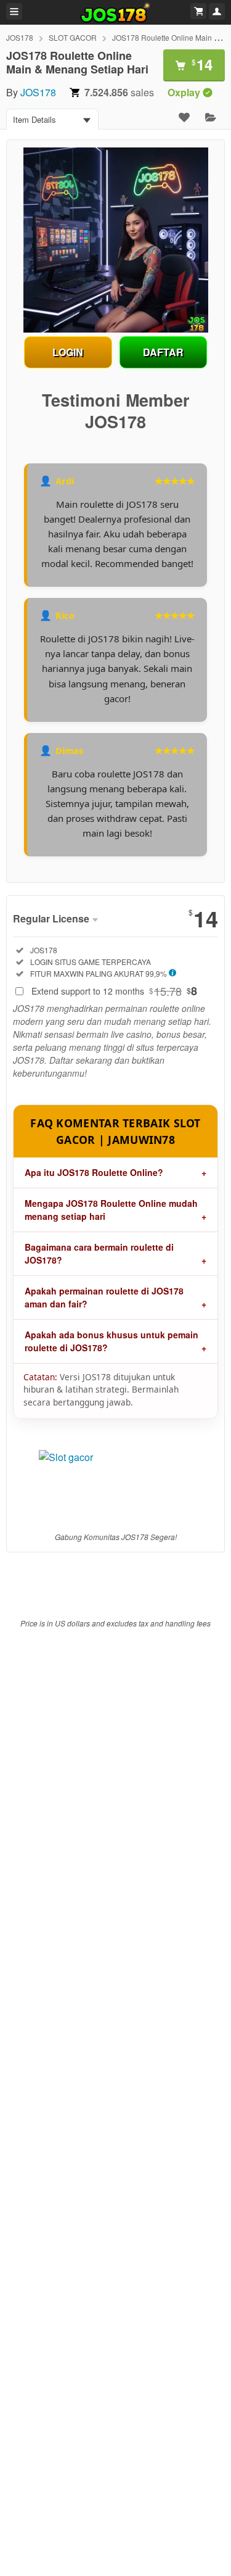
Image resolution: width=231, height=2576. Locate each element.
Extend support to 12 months (114, 991)
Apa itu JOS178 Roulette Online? (94, 1172)
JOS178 (20, 37)
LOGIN (68, 352)
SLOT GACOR (73, 37)
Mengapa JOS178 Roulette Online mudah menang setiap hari (111, 1210)
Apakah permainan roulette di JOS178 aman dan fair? (104, 1297)
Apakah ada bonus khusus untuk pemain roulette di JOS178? (111, 1341)
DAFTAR (163, 352)
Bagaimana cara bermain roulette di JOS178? (99, 1253)
